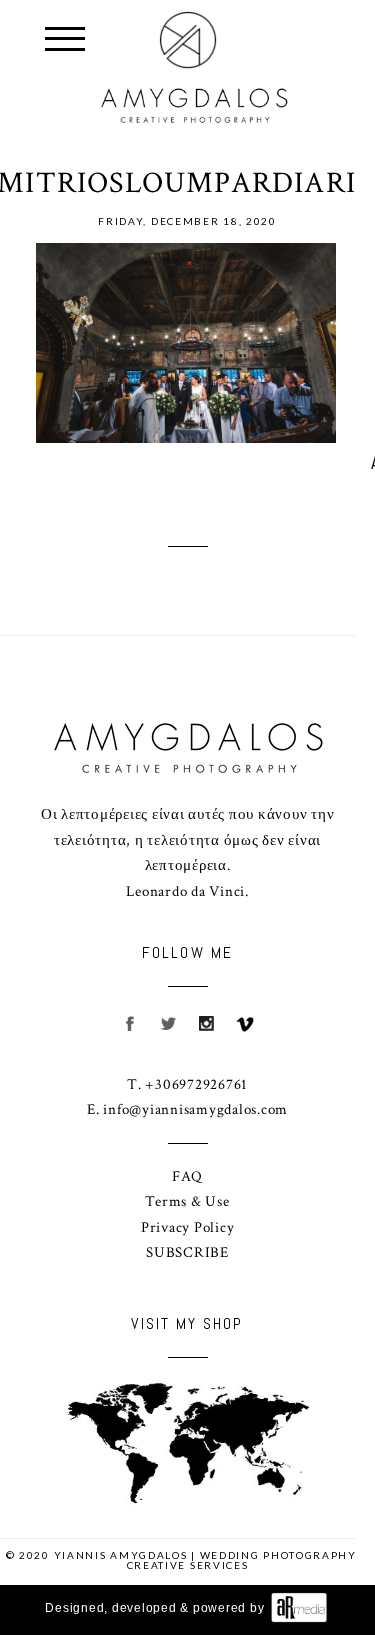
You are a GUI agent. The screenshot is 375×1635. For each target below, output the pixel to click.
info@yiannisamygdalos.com (195, 1109)
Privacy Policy (188, 1227)
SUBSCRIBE (187, 1252)
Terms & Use (187, 1201)
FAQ (187, 1176)
